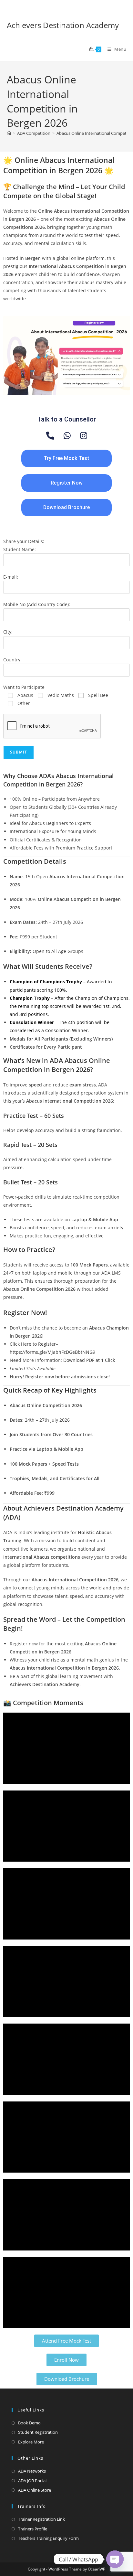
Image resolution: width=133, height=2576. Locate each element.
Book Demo (29, 2423)
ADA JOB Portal (32, 2481)
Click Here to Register (33, 1344)
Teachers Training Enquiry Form (48, 2538)
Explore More (31, 2442)
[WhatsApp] (67, 436)
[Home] (9, 133)
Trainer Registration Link (41, 2519)
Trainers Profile (33, 2529)
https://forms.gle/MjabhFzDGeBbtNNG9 (52, 1352)
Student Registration (38, 2432)
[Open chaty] (115, 2559)
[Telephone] (50, 436)
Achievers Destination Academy (63, 25)
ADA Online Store (35, 2490)
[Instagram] (84, 436)
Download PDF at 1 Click (89, 1360)
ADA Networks (32, 2471)
